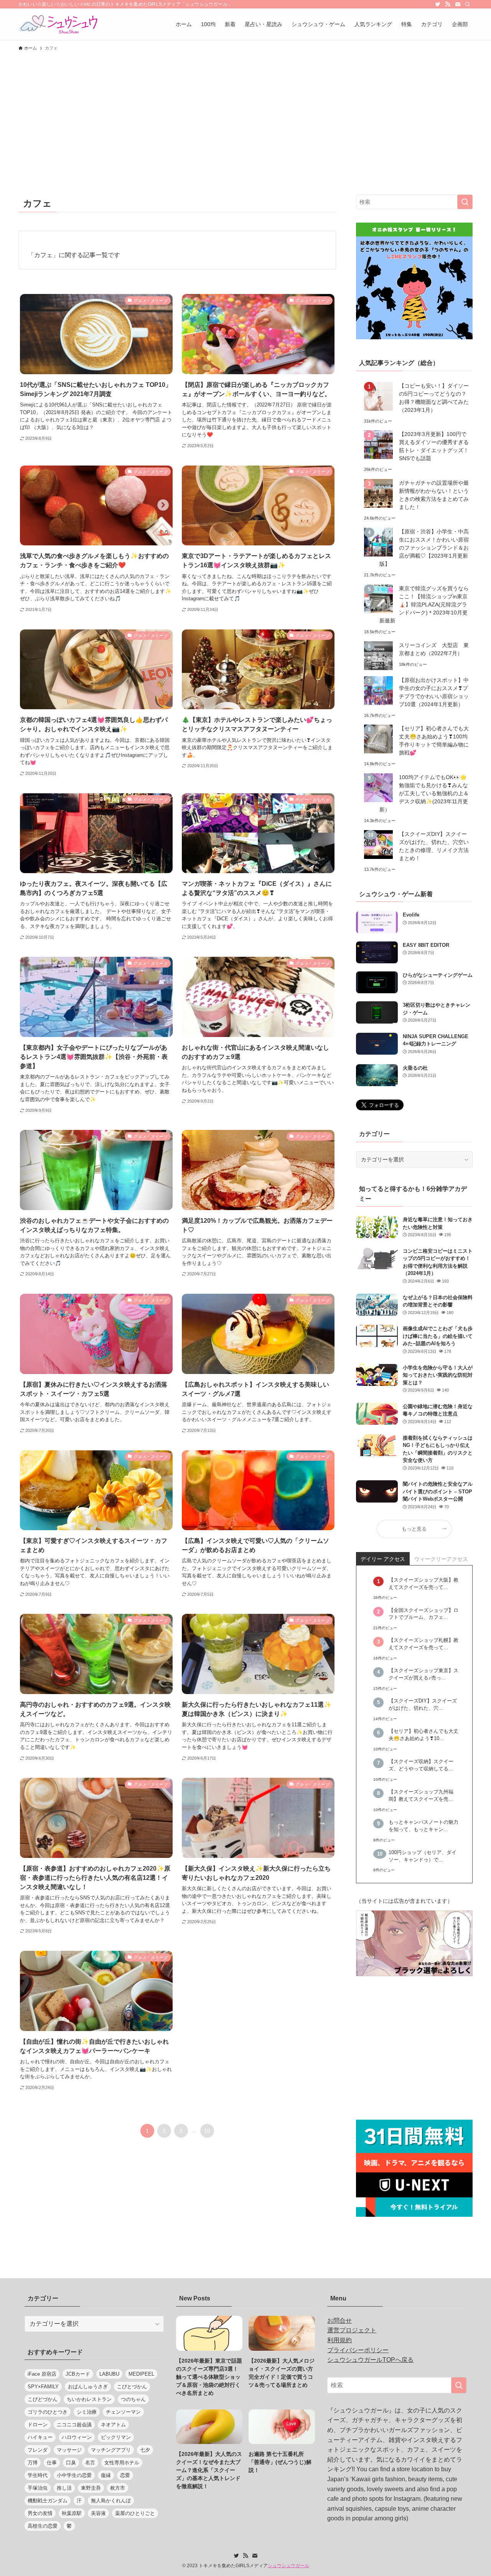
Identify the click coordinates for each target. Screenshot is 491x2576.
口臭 (71, 2463)
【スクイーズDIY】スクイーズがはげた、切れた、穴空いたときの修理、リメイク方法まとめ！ (434, 846)
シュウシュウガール (288, 2566)
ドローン (38, 2425)
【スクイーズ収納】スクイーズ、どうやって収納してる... (421, 1765)
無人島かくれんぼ (111, 2501)
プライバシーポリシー (358, 2350)
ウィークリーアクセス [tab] (441, 1559)
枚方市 (118, 2488)
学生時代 (38, 2475)
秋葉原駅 (72, 2513)
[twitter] (438, 4)
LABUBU (109, 2374)
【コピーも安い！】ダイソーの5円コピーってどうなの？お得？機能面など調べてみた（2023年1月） (434, 398)
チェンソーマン (123, 2412)
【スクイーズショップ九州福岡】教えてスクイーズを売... (421, 1796)
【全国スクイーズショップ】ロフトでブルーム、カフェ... (423, 1614)
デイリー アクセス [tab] (383, 1559)
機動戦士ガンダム (48, 2501)
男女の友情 (40, 2513)
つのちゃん (133, 2399)
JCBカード (78, 2374)
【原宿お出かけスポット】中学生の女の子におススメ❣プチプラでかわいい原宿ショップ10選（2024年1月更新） (434, 692)
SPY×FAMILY (43, 2387)
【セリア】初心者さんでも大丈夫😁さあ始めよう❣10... (423, 1735)
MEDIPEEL (141, 2374)
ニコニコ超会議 (74, 2425)
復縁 (106, 2475)
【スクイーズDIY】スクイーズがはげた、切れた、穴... (423, 1705)
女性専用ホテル (122, 2463)
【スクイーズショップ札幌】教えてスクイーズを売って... (423, 1644)
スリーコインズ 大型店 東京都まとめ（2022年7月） (434, 649)
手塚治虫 (38, 2488)
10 (207, 2131)
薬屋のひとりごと (135, 2513)
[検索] (468, 4)
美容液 (98, 2513)
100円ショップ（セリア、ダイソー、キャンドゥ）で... (423, 1856)
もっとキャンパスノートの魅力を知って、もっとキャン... (423, 1826)
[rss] (448, 4)
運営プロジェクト (352, 2330)
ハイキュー (40, 2437)
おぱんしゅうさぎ (88, 2387)
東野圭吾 (91, 2488)
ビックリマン (116, 2437)
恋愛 (125, 2475)
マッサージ (69, 2450)
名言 (90, 2463)
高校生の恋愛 (43, 2526)
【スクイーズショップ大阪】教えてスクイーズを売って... (423, 1584)
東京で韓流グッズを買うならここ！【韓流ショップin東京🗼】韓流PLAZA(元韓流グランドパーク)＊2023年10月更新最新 (424, 604)
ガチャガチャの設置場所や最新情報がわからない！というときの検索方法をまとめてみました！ (434, 495)
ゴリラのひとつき (48, 2412)
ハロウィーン (77, 2437)
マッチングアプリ (111, 2450)
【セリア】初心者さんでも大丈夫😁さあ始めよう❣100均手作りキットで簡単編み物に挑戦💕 (434, 741)
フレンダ (38, 2450)
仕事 (52, 2463)
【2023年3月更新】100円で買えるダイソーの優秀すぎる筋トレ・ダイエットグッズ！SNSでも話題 (434, 446)
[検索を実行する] (465, 202)
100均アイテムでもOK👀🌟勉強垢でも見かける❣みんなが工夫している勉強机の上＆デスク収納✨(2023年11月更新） (424, 793)
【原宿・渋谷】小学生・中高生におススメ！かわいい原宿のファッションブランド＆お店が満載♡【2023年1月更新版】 (424, 548)
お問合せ (339, 2321)
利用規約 (339, 2340)
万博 (33, 2463)
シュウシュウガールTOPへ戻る (370, 2360)
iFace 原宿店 (42, 2374)
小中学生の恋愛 (74, 2475)
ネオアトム (113, 2425)
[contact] (458, 4)
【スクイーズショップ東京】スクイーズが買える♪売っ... (423, 1674)
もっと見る (414, 1529)
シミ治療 (87, 2412)
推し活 (64, 2488)
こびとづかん (132, 2387)
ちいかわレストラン (89, 2399)
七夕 (145, 2450)
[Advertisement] (245, 112)
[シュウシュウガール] (58, 24)
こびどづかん (43, 2399)
